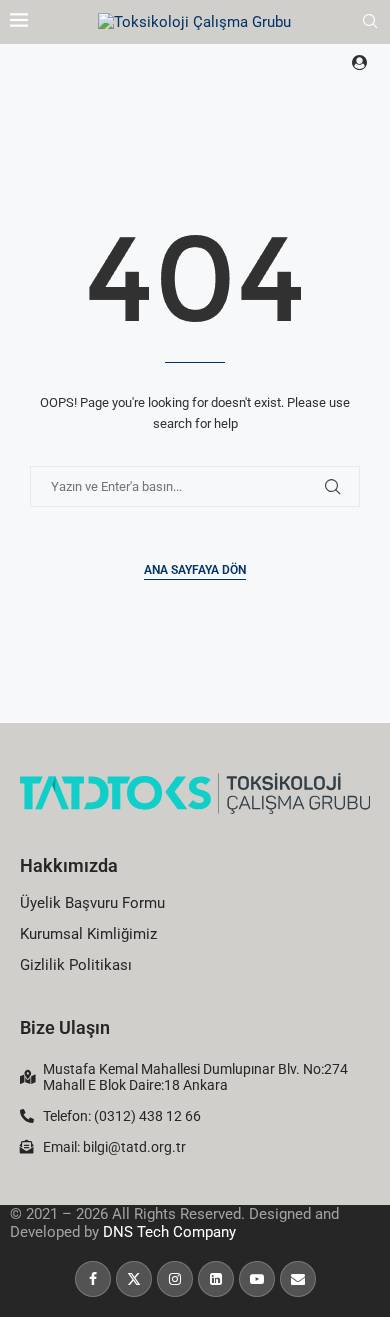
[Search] (370, 22)
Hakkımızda (69, 865)
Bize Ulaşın (65, 1027)
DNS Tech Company (169, 1232)
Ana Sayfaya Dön (195, 570)
